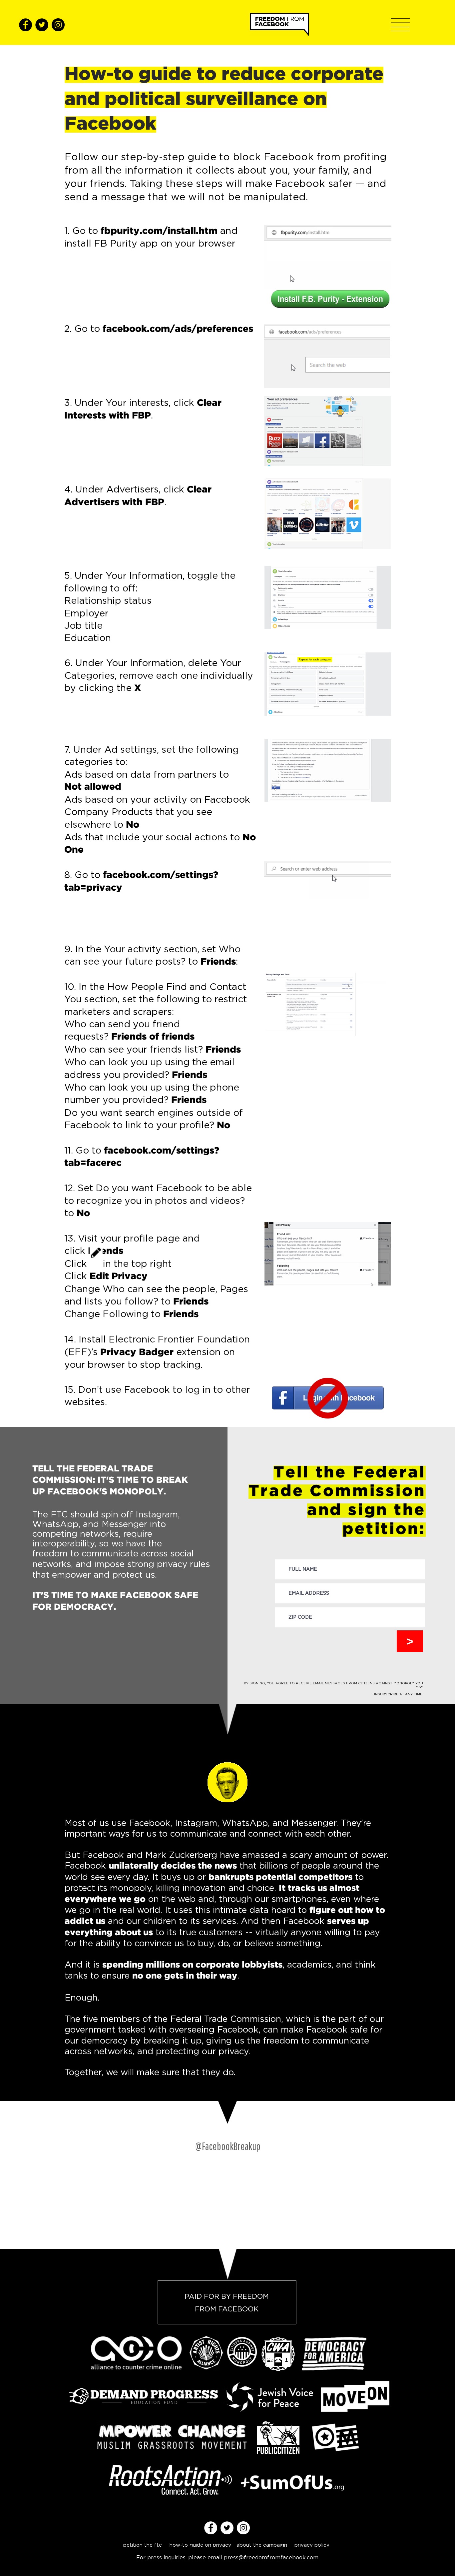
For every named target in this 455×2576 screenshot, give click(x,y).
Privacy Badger (137, 1352)
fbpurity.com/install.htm (159, 231)
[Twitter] (42, 25)
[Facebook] (25, 25)
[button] (400, 25)
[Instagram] (58, 25)
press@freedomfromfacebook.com (271, 2557)
